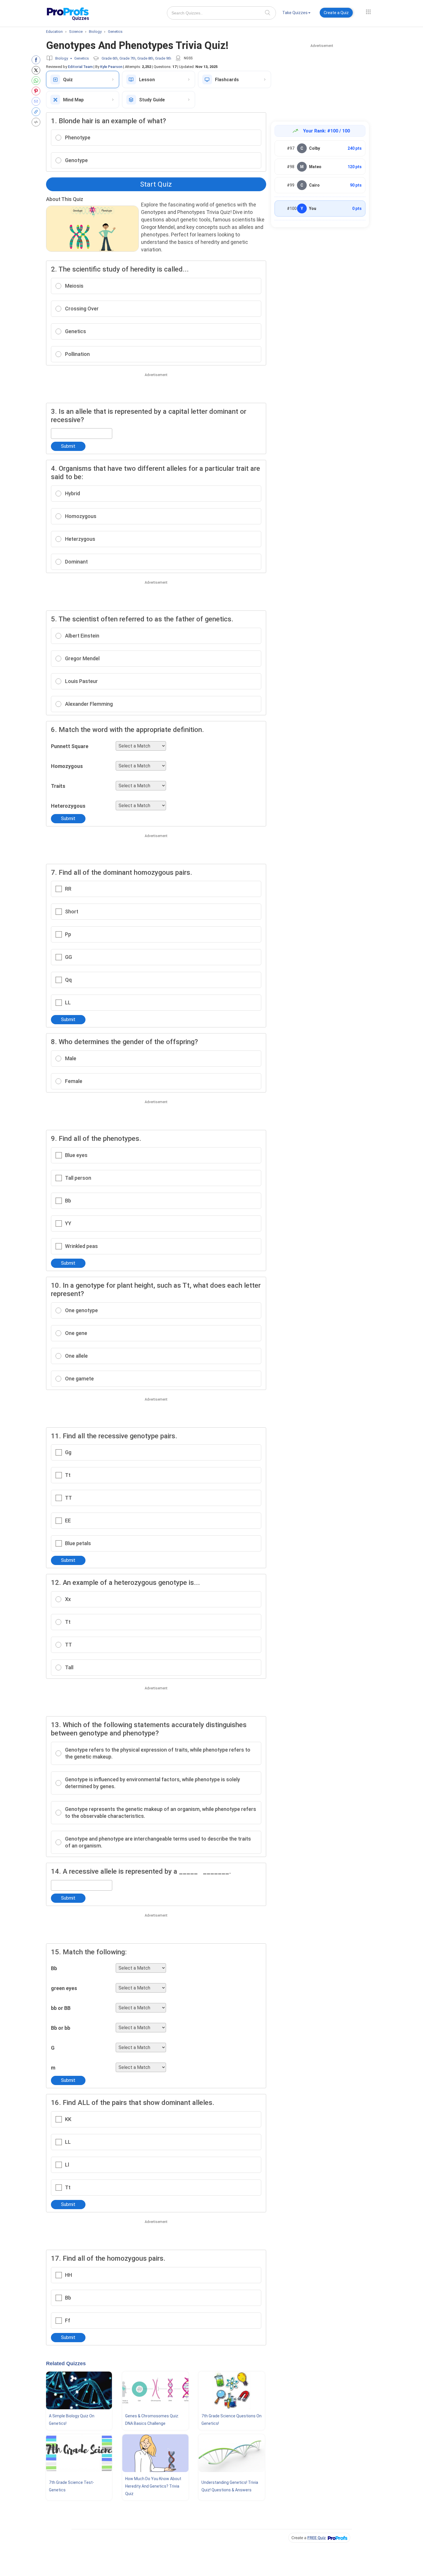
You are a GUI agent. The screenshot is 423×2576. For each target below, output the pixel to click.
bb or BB (61, 2008)
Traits (58, 786)
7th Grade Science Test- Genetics (72, 2486)
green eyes (64, 1988)
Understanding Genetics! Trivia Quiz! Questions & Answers (230, 2486)
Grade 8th (145, 58)
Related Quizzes (66, 2363)
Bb (54, 1968)
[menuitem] (296, 14)
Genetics (82, 58)
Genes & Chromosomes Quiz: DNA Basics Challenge (152, 2420)
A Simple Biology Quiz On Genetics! (72, 2420)
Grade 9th (163, 58)
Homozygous (67, 766)
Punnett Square (70, 746)
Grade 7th (127, 58)
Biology (62, 58)
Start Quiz (156, 184)
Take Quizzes (295, 13)
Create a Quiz (336, 13)
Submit (68, 446)
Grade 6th (110, 58)
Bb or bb (61, 2028)
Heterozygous (68, 806)
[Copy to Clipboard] (37, 112)
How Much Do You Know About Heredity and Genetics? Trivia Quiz (153, 2486)
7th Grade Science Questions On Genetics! (231, 2420)
